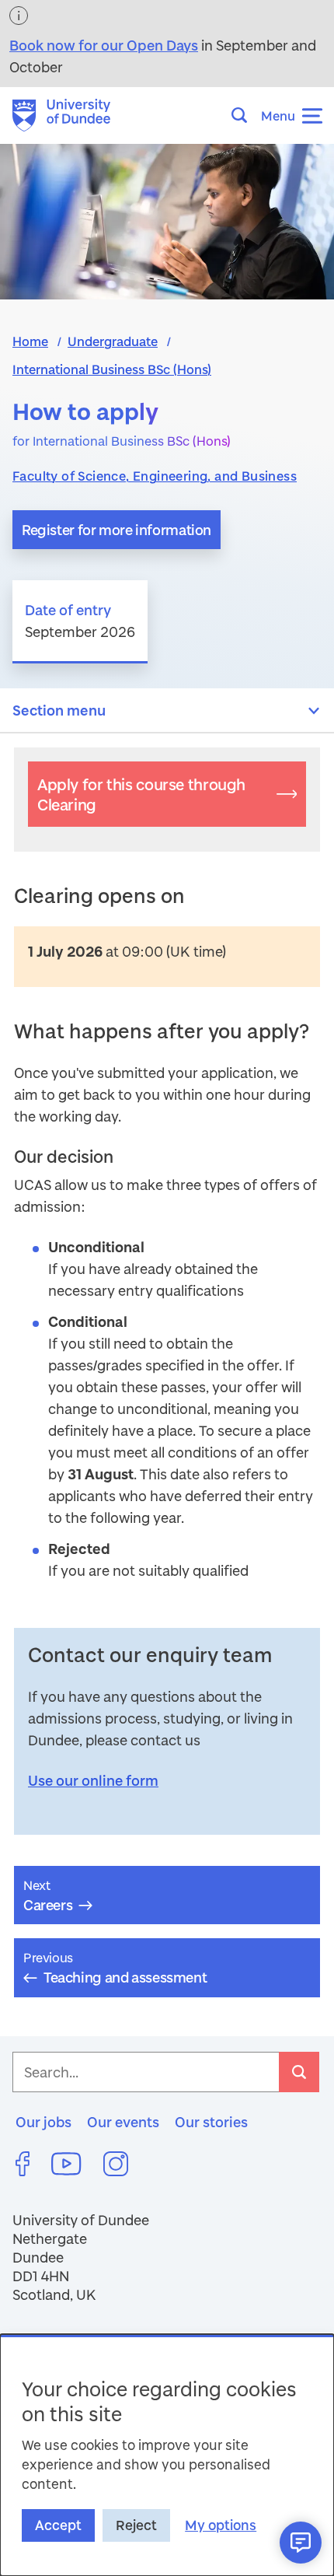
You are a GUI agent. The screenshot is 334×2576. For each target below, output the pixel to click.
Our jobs (43, 2122)
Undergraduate (113, 341)
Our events (123, 2122)
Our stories (211, 2122)
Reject (136, 2525)
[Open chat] (301, 2543)
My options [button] (221, 2525)
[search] (299, 2072)
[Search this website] (244, 115)
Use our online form (93, 1780)
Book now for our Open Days (104, 45)
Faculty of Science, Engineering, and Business (155, 476)
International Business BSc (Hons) (112, 369)
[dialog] (167, 2455)
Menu (278, 115)
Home (30, 341)
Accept (58, 2525)
